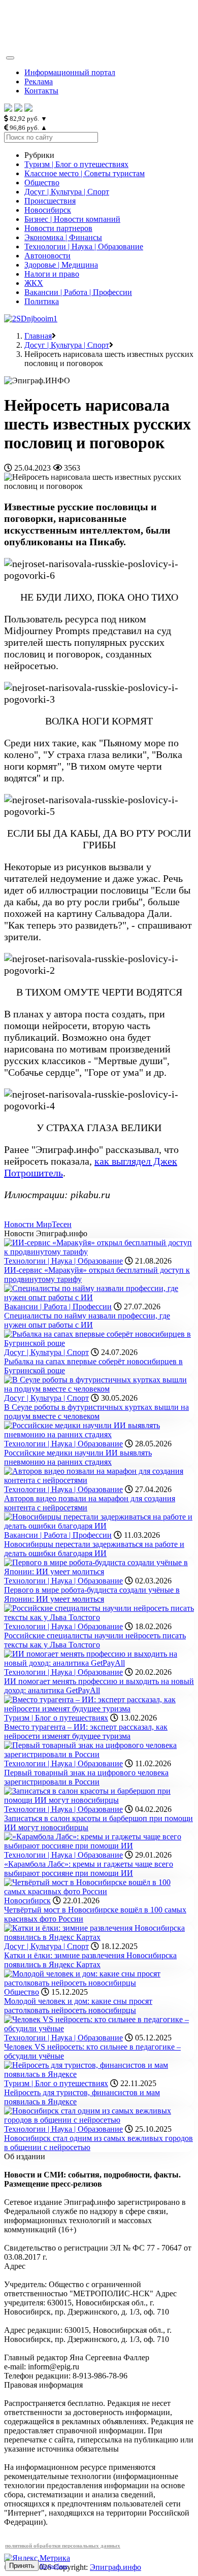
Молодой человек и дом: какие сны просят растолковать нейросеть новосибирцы (78, 2006)
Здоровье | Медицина (61, 265)
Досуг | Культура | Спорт (67, 192)
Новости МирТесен (38, 1224)
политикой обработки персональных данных (63, 2546)
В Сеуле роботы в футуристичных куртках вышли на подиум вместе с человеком (96, 1412)
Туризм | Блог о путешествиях (76, 164)
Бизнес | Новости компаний (72, 219)
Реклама (39, 81)
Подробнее (54, 2566)
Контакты (41, 91)
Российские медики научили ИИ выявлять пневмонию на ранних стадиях (78, 1457)
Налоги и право (52, 274)
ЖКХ (34, 283)
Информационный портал (70, 72)
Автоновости (47, 256)
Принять (22, 2566)
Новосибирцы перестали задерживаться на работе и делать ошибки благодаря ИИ (94, 1549)
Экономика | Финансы (63, 237)
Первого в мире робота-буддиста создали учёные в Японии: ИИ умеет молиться (92, 1594)
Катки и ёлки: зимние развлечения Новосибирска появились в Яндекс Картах (90, 1960)
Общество (42, 183)
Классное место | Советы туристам (85, 173)
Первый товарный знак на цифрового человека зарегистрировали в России (86, 1777)
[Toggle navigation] (10, 58)
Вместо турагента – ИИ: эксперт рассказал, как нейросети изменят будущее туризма (86, 1731)
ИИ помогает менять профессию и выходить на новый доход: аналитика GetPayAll (99, 1686)
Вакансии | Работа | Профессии (78, 292)
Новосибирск (48, 210)
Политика (42, 301)
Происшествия (50, 201)
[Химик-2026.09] (31, 319)
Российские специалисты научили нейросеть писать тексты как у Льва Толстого (95, 1640)
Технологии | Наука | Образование (84, 246)
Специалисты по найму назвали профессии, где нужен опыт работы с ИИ (87, 1320)
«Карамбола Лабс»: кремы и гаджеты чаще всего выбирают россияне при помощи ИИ (89, 1869)
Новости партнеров (58, 228)
